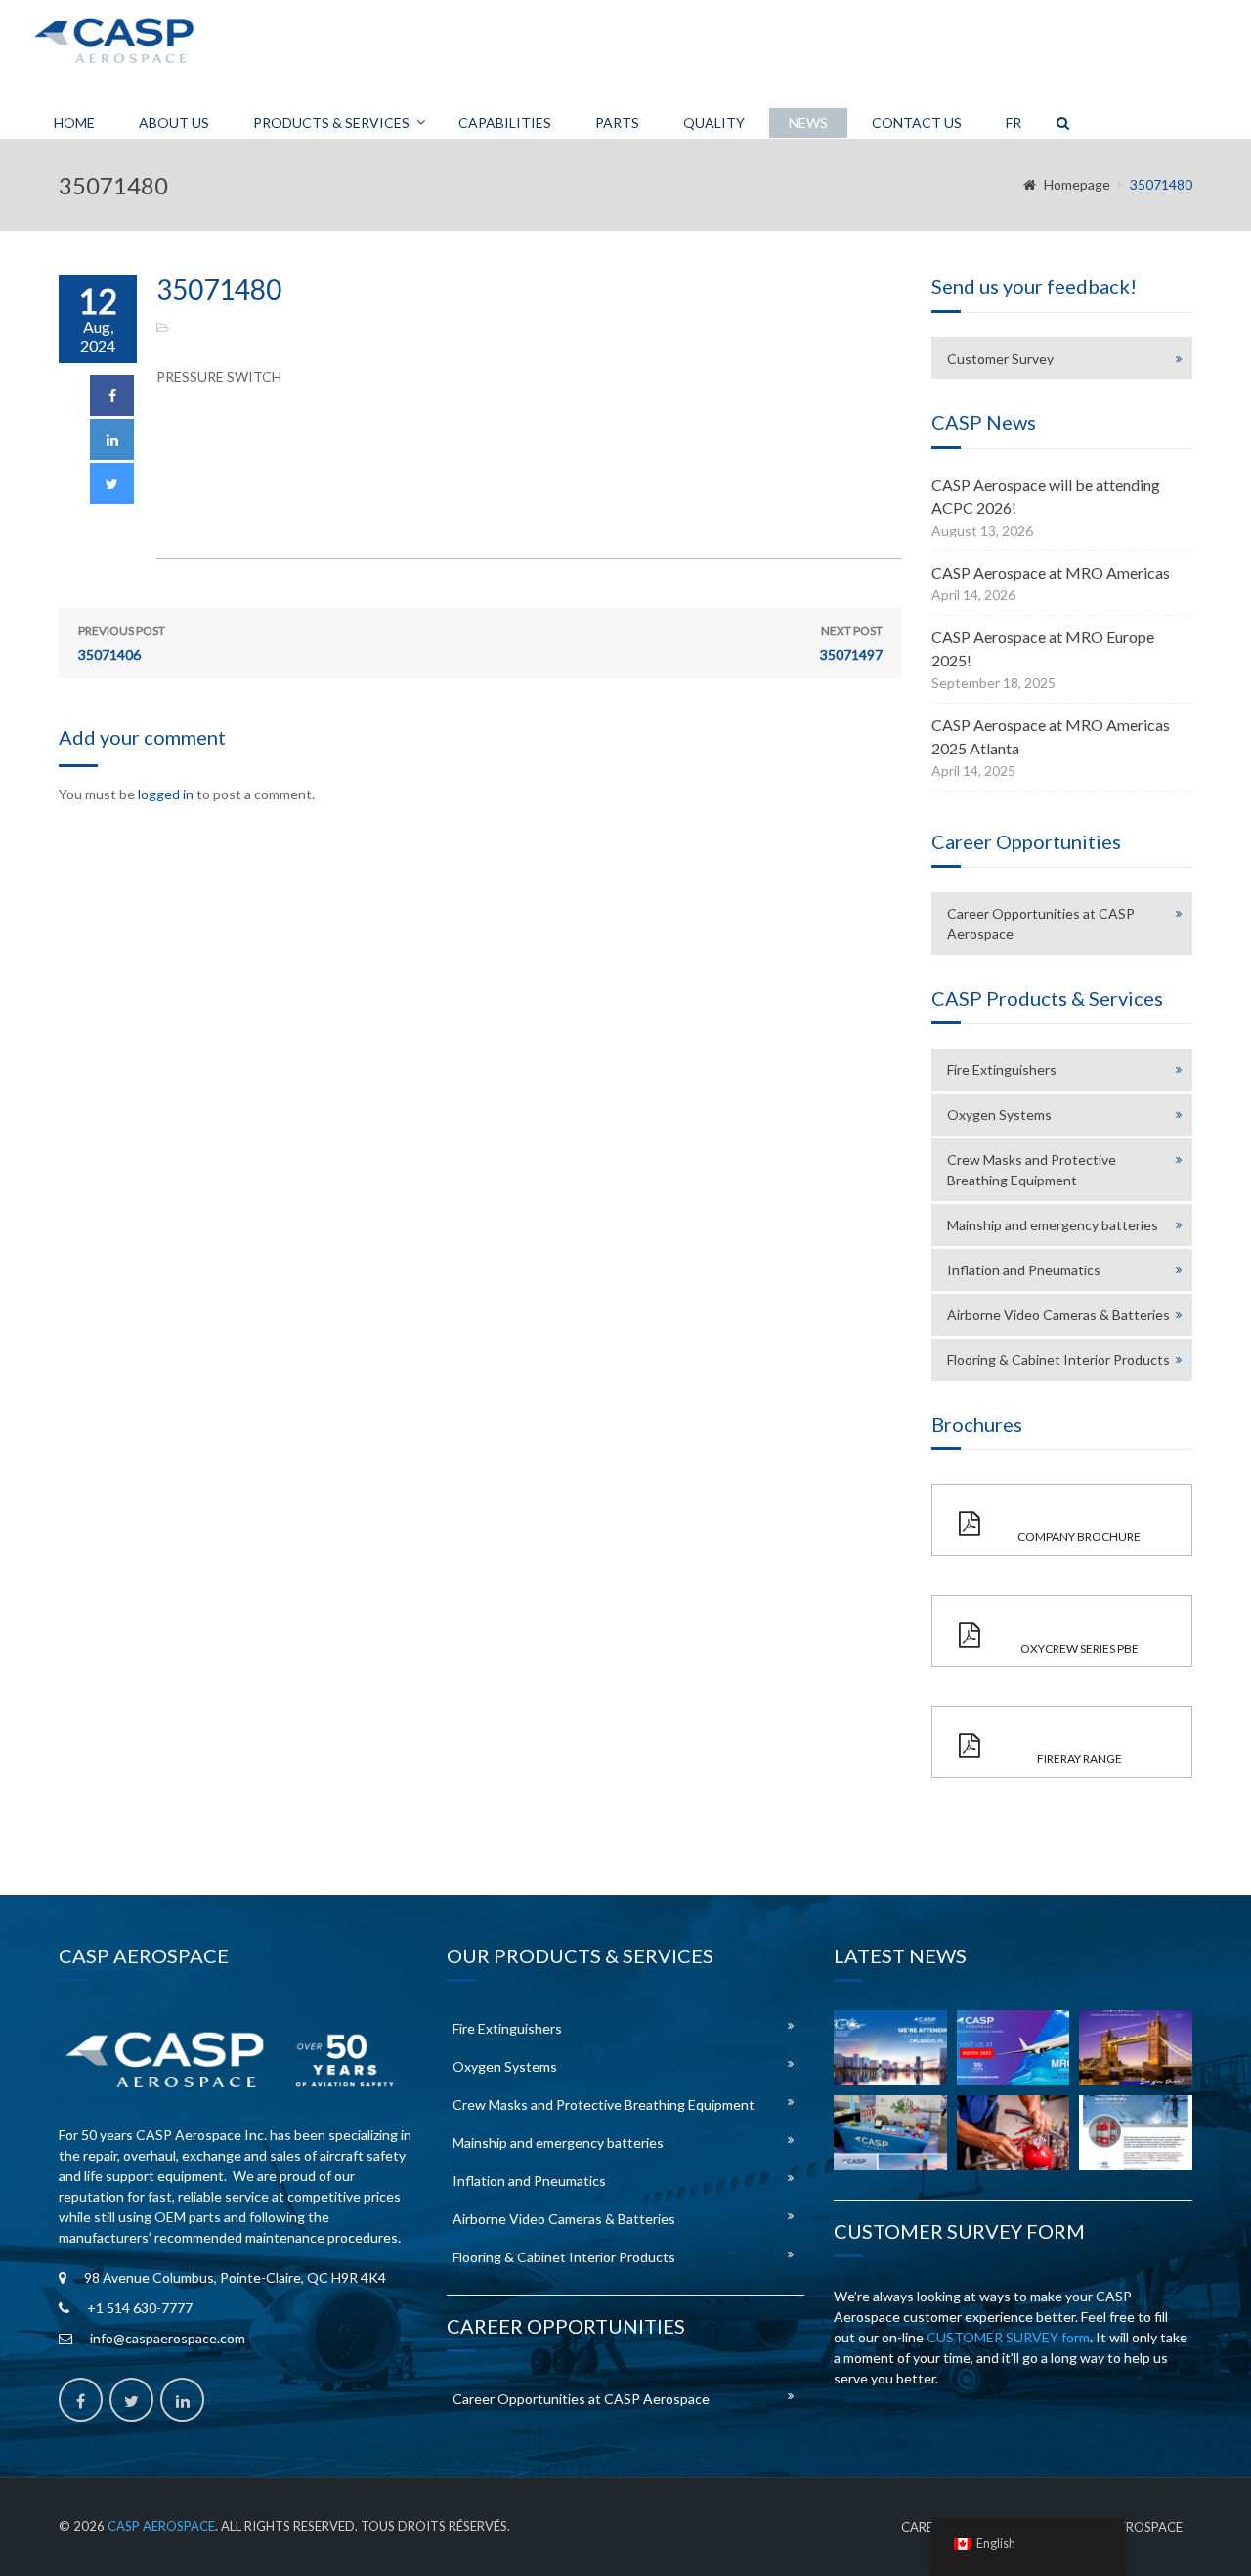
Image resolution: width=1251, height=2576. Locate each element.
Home (74, 123)
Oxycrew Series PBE (1079, 1648)
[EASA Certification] (1014, 2133)
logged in (166, 794)
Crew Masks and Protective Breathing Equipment (1032, 1170)
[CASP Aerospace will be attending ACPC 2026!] (890, 2048)
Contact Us (917, 123)
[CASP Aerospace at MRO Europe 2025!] (1136, 2048)
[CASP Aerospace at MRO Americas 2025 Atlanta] (890, 2133)
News (808, 123)
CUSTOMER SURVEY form (1008, 2337)
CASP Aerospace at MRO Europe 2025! (1043, 648)
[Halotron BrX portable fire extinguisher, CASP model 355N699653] (1136, 2133)
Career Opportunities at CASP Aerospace (1041, 923)
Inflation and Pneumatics (1024, 1270)
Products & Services (331, 123)
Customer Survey (1000, 358)
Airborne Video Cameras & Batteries (1058, 1315)
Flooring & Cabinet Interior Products (1058, 1360)
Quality (714, 123)
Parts (617, 123)
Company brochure (1079, 1537)
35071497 (851, 643)
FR (1014, 123)
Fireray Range (1079, 1759)
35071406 (122, 643)
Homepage (1077, 184)
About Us (174, 123)
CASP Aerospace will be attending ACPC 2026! (1046, 496)
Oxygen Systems (999, 1115)
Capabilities (505, 123)
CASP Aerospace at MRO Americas (1051, 572)
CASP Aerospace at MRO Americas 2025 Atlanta (1051, 736)
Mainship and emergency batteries (1053, 1225)
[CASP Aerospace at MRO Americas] (1014, 2048)
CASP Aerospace (161, 2526)
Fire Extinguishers (1002, 1070)
